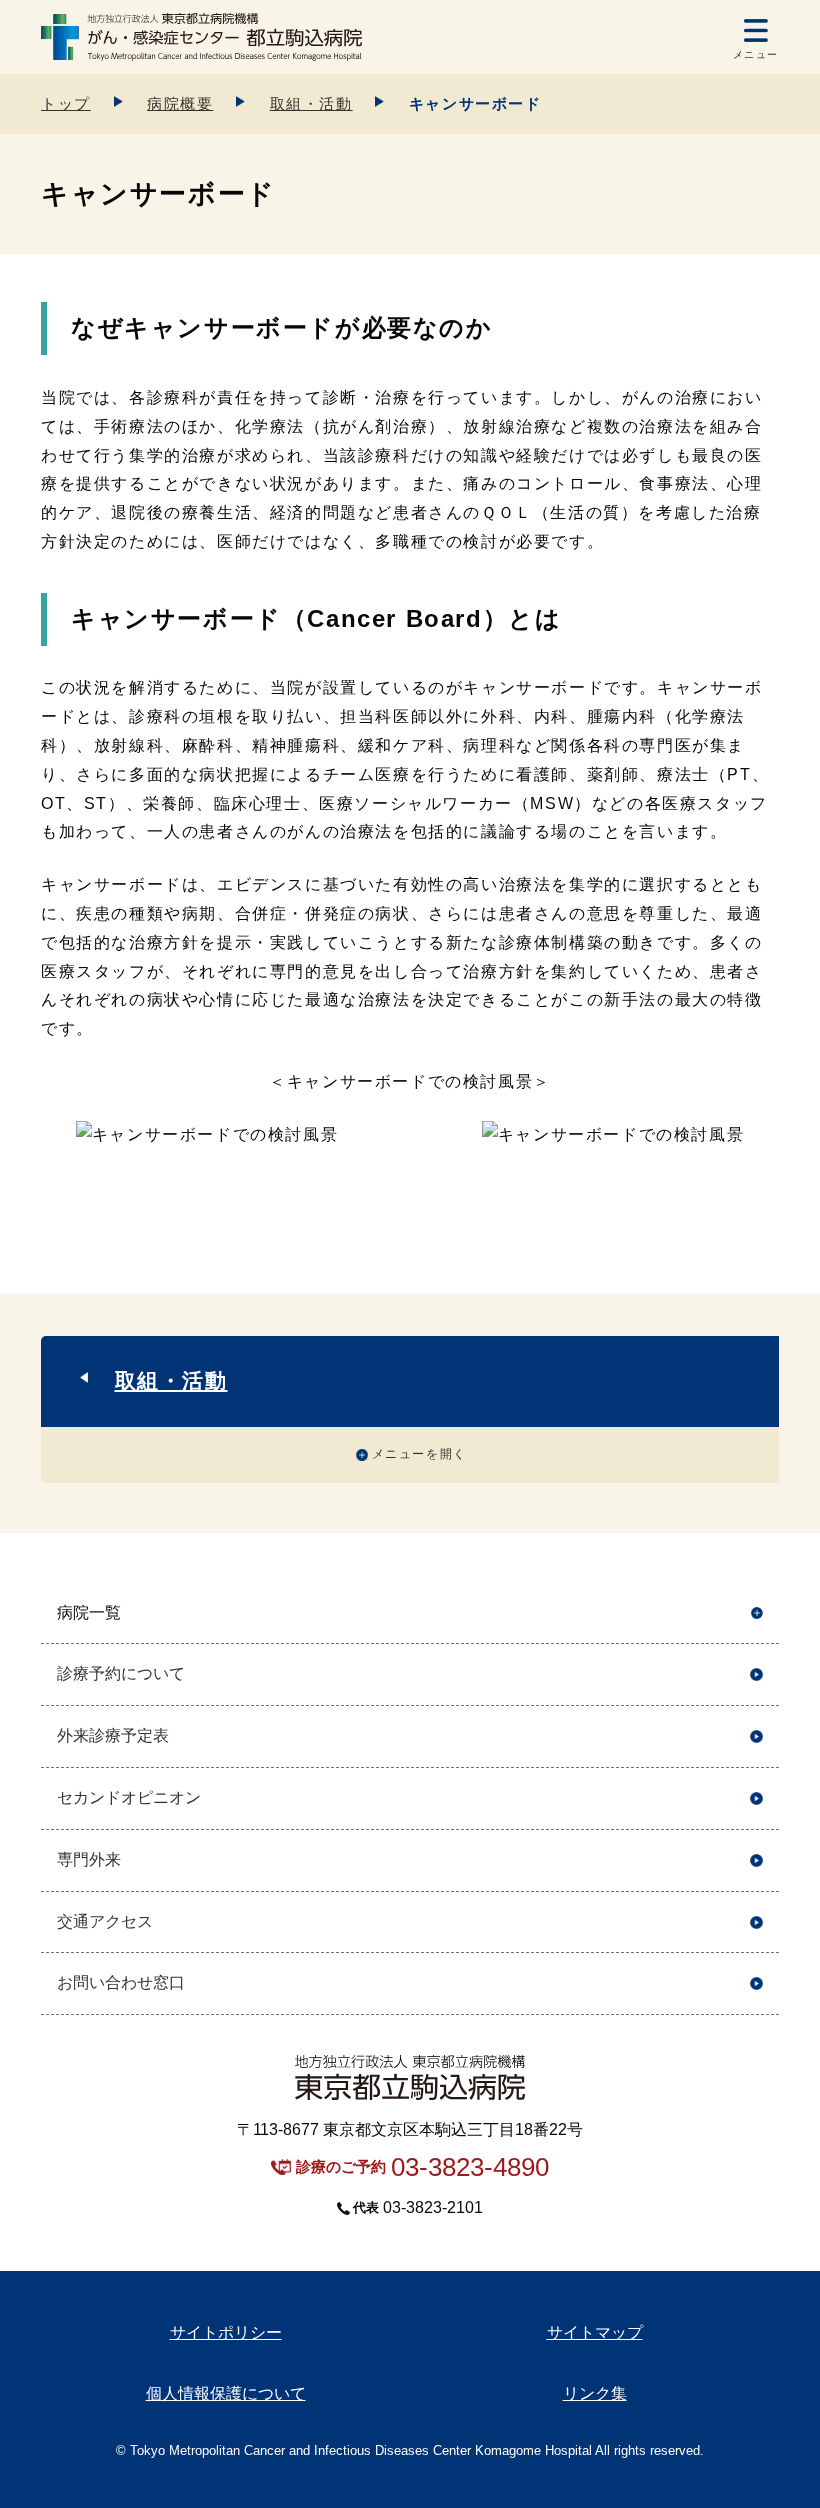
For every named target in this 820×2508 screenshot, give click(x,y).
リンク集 (595, 2393)
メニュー (756, 54)
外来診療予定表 (113, 1735)
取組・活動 (311, 103)
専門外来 (89, 1859)
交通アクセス (105, 1921)
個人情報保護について (226, 2393)
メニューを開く (419, 1454)
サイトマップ (595, 2332)
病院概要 (180, 103)
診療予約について (121, 1673)
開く (756, 1613)
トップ (66, 103)
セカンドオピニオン (129, 1797)
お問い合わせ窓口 (121, 1982)
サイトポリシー (226, 2332)
